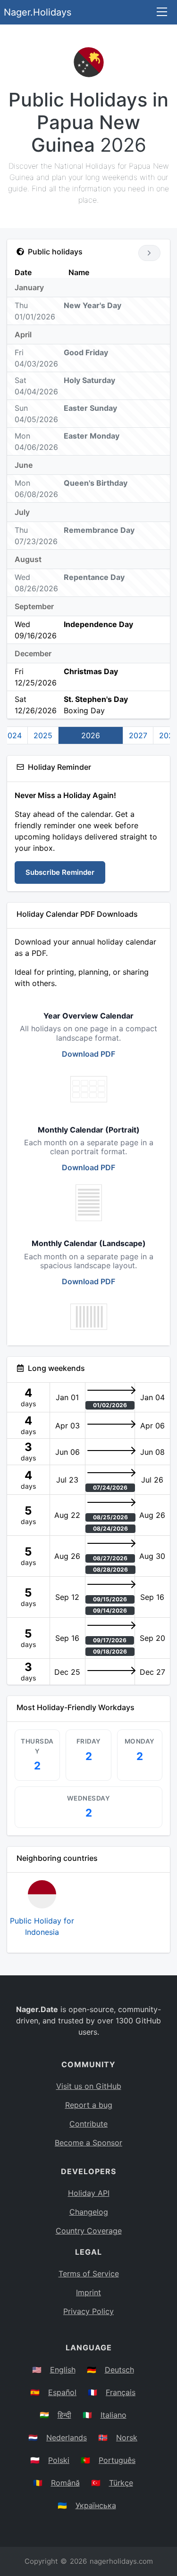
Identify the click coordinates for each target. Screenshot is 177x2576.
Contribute (88, 2124)
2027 (138, 735)
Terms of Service (89, 2274)
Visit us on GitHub (89, 2086)
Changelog (89, 2212)
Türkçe (121, 2483)
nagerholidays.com (121, 2561)
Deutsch (119, 2370)
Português (117, 2460)
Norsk (127, 2437)
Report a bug (89, 2105)
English (63, 2370)
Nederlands (67, 2437)
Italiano (114, 2415)
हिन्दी (64, 2415)
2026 (91, 735)
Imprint (88, 2292)
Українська (96, 2505)
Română (65, 2483)
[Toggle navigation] (162, 12)
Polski (59, 2460)
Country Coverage (89, 2231)
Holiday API (89, 2193)
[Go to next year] (149, 253)
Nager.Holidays (38, 12)
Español (62, 2392)
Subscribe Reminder (60, 872)
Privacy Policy (88, 2311)
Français (121, 2392)
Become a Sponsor (88, 2143)
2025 (43, 735)
